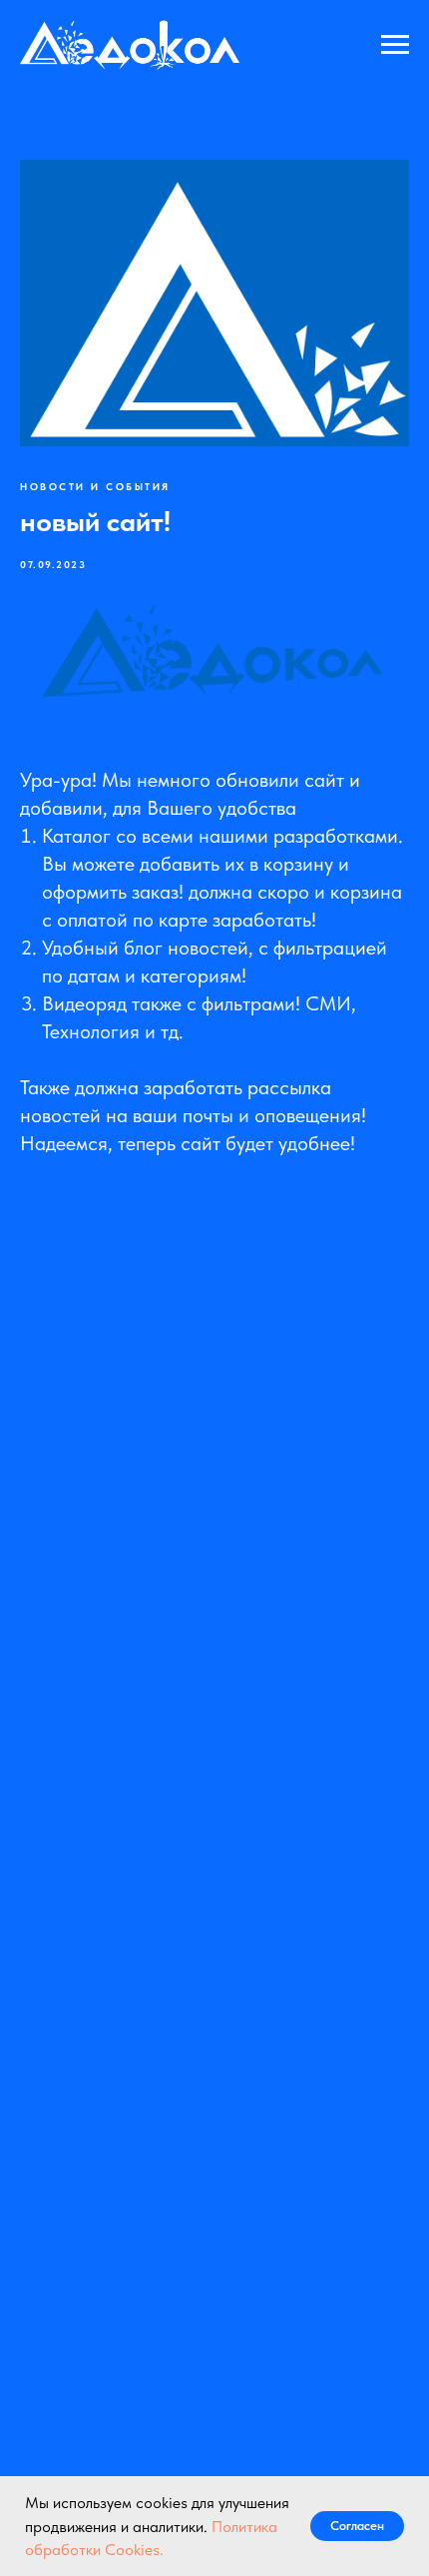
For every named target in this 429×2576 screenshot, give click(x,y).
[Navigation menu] (395, 45)
